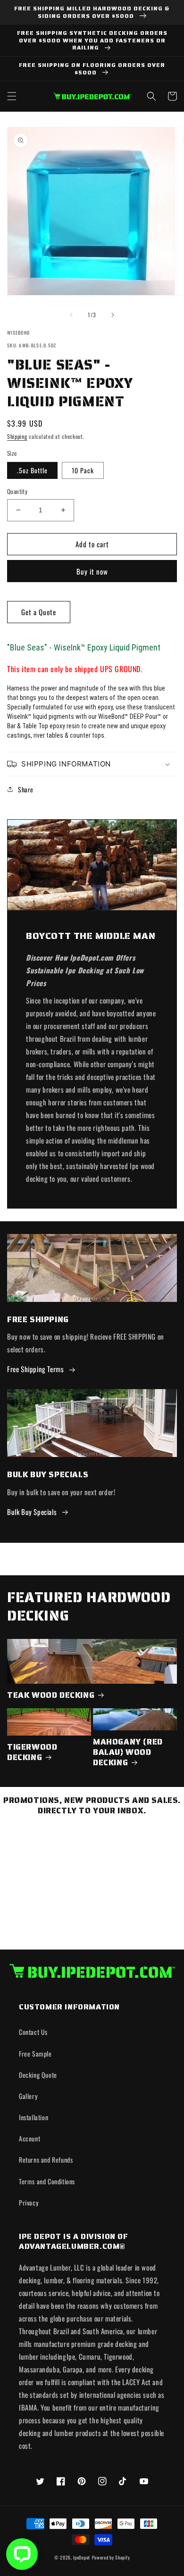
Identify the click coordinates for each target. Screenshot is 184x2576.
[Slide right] (113, 315)
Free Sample (35, 2053)
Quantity (17, 491)
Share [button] (26, 789)
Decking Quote (38, 2075)
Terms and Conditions (47, 2181)
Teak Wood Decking (51, 1695)
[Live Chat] (22, 2554)
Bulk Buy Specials (32, 1512)
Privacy (29, 2202)
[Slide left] (71, 315)
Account (29, 2138)
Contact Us (33, 2032)
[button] (12, 96)
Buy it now (92, 571)
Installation (33, 2117)
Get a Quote (39, 612)
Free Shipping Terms (35, 1369)
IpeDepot (82, 2557)
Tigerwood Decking (32, 1752)
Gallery (28, 2096)
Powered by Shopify (111, 2557)
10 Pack (83, 470)
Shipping (17, 436)
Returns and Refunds (46, 2160)
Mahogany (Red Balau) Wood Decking (128, 1752)
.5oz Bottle (32, 470)
